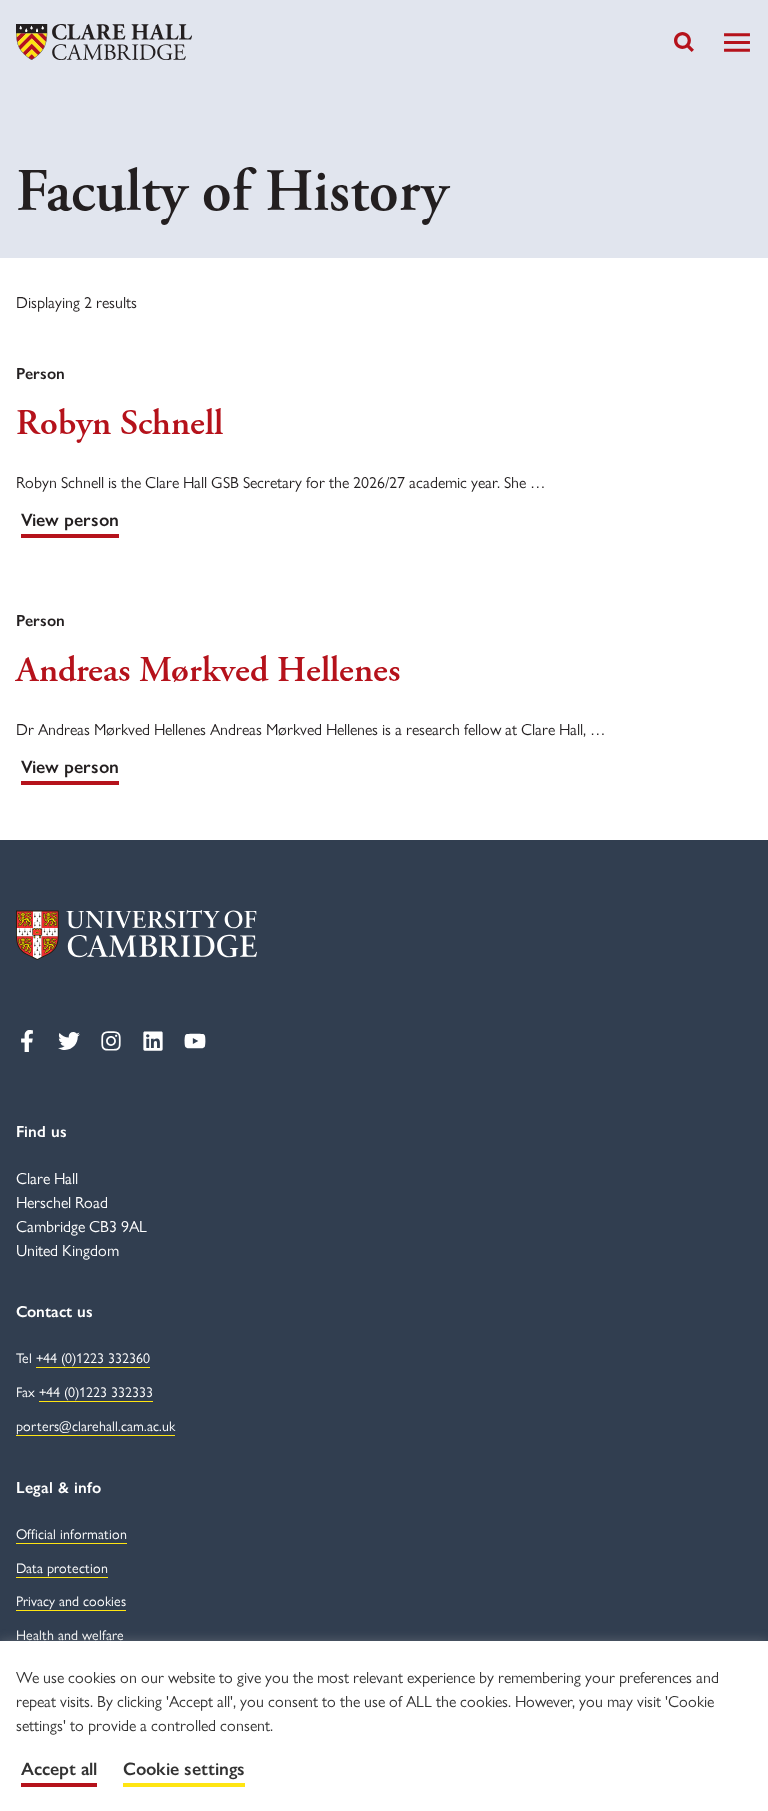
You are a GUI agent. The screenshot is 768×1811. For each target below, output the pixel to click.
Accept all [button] (59, 1769)
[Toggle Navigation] (737, 42)
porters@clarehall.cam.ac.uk (95, 1425)
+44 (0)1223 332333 (96, 1391)
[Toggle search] (684, 42)
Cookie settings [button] (184, 1769)
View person (70, 520)
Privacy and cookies (71, 1600)
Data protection (62, 1567)
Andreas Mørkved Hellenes (208, 671)
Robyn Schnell (119, 424)
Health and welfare (70, 1634)
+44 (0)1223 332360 (93, 1357)
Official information (71, 1533)
